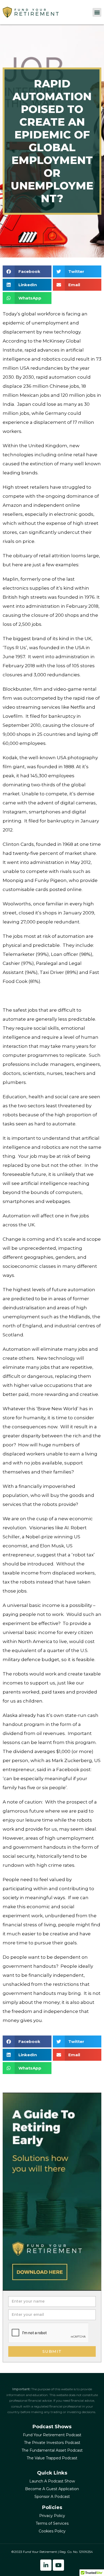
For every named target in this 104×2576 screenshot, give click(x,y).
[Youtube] (58, 2565)
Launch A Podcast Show (52, 2481)
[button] (97, 12)
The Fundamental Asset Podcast (52, 2450)
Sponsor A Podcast (52, 2497)
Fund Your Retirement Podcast (52, 2435)
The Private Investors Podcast (52, 2443)
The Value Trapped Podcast (52, 2458)
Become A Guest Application (52, 2489)
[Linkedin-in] (46, 2565)
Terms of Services (52, 2523)
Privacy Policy (52, 2516)
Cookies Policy (52, 2531)
